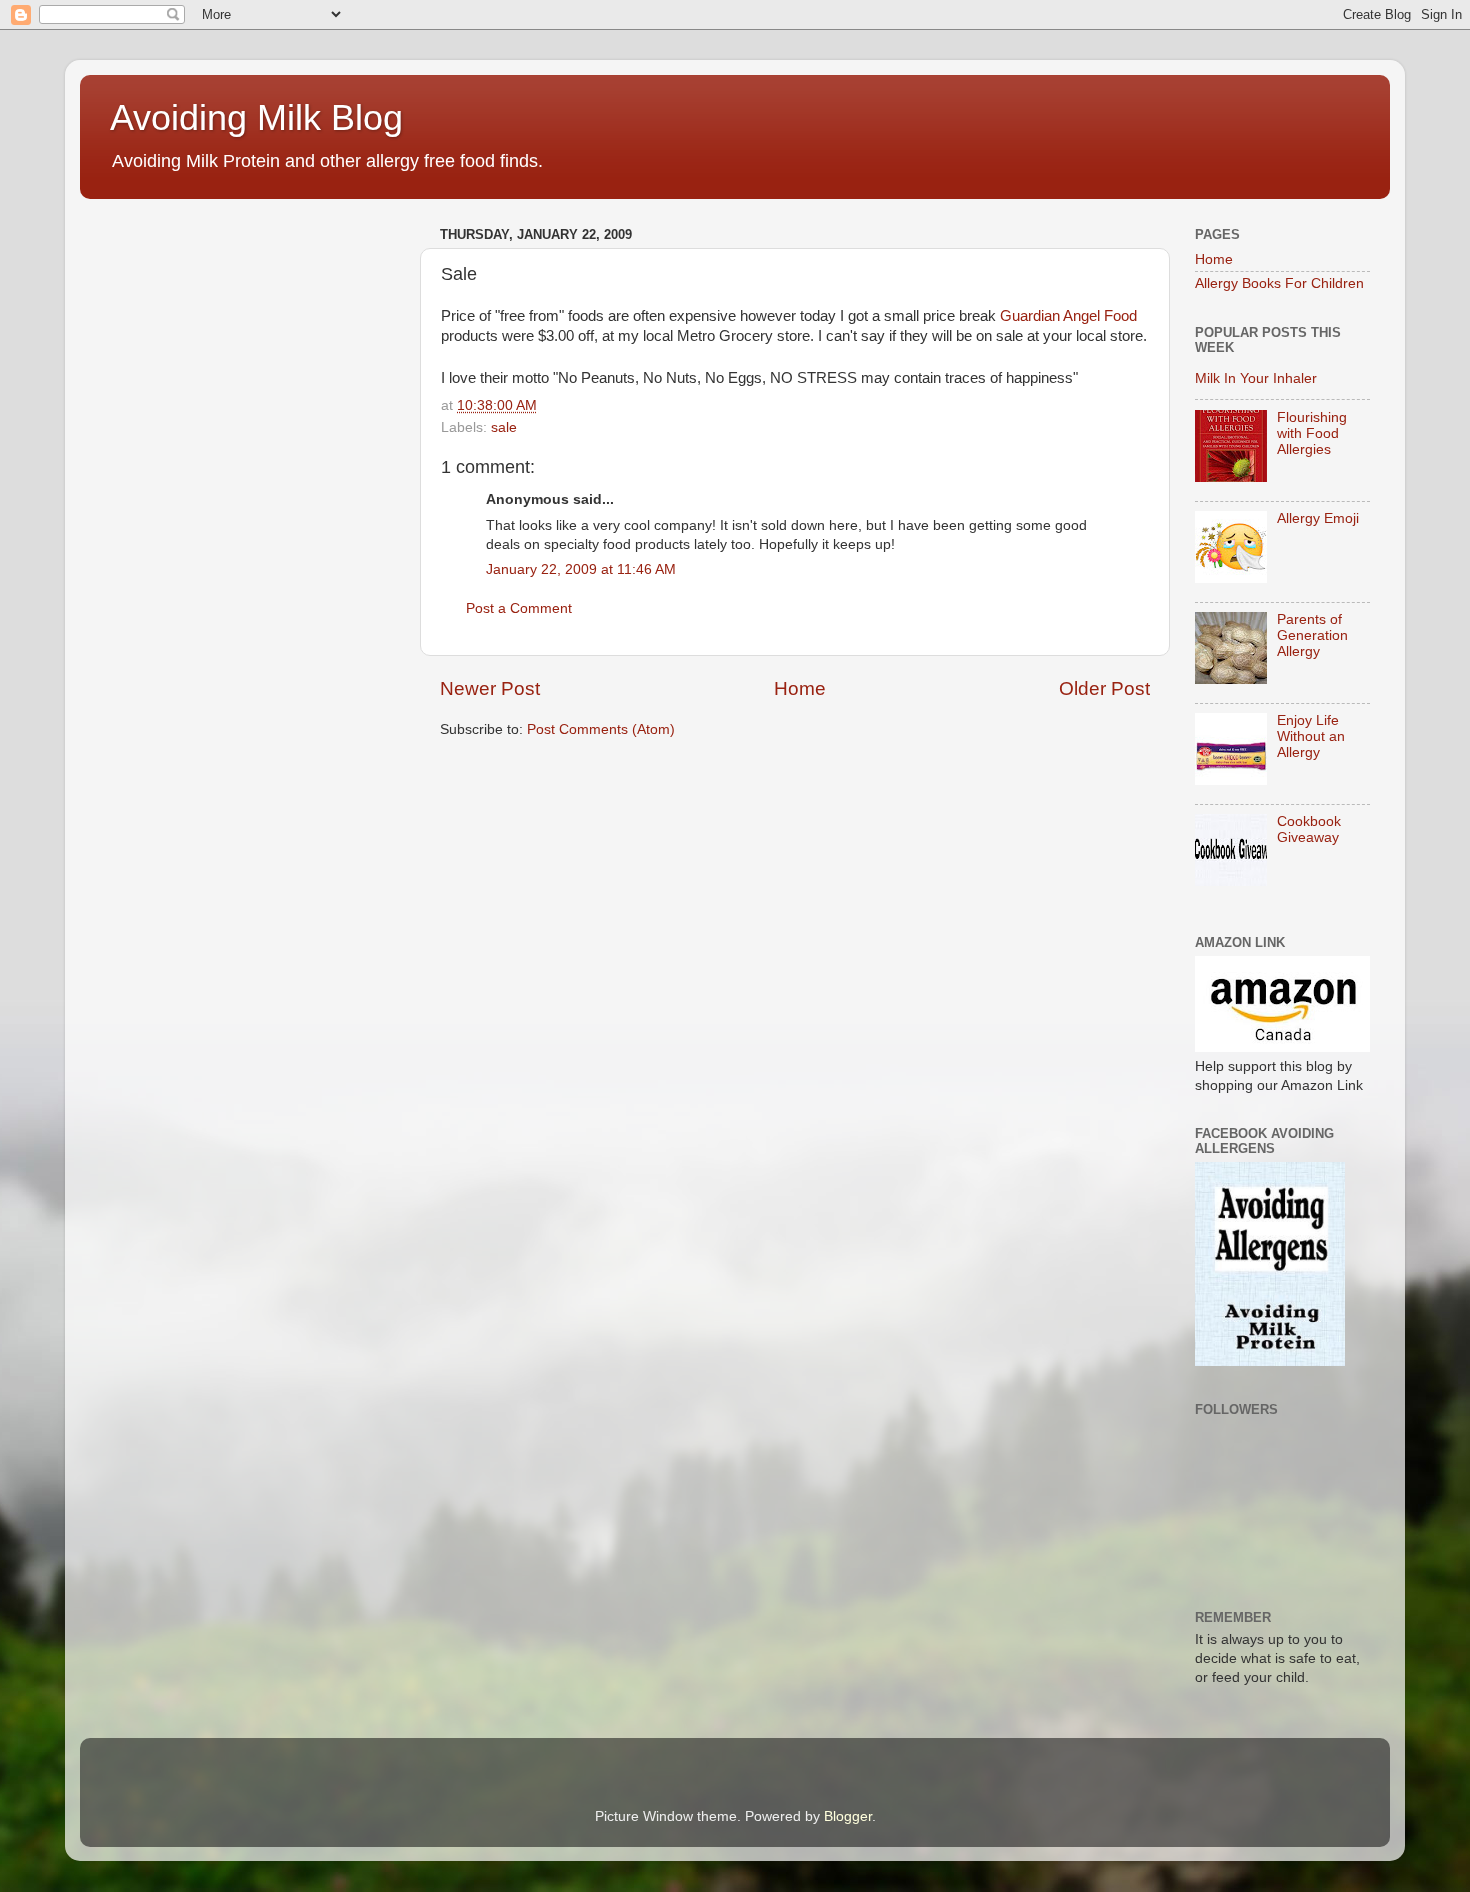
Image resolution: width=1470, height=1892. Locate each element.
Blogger (848, 1816)
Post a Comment (519, 608)
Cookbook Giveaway (1309, 829)
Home (800, 688)
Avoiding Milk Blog (256, 117)
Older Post (1104, 688)
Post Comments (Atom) (601, 729)
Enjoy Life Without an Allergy (1311, 736)
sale (504, 427)
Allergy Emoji (1318, 518)
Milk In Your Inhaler (1256, 378)
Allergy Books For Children (1279, 283)
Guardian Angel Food (1068, 316)
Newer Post (490, 688)
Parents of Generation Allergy (1312, 635)
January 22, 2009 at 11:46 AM (581, 569)
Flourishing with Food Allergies (1312, 433)
